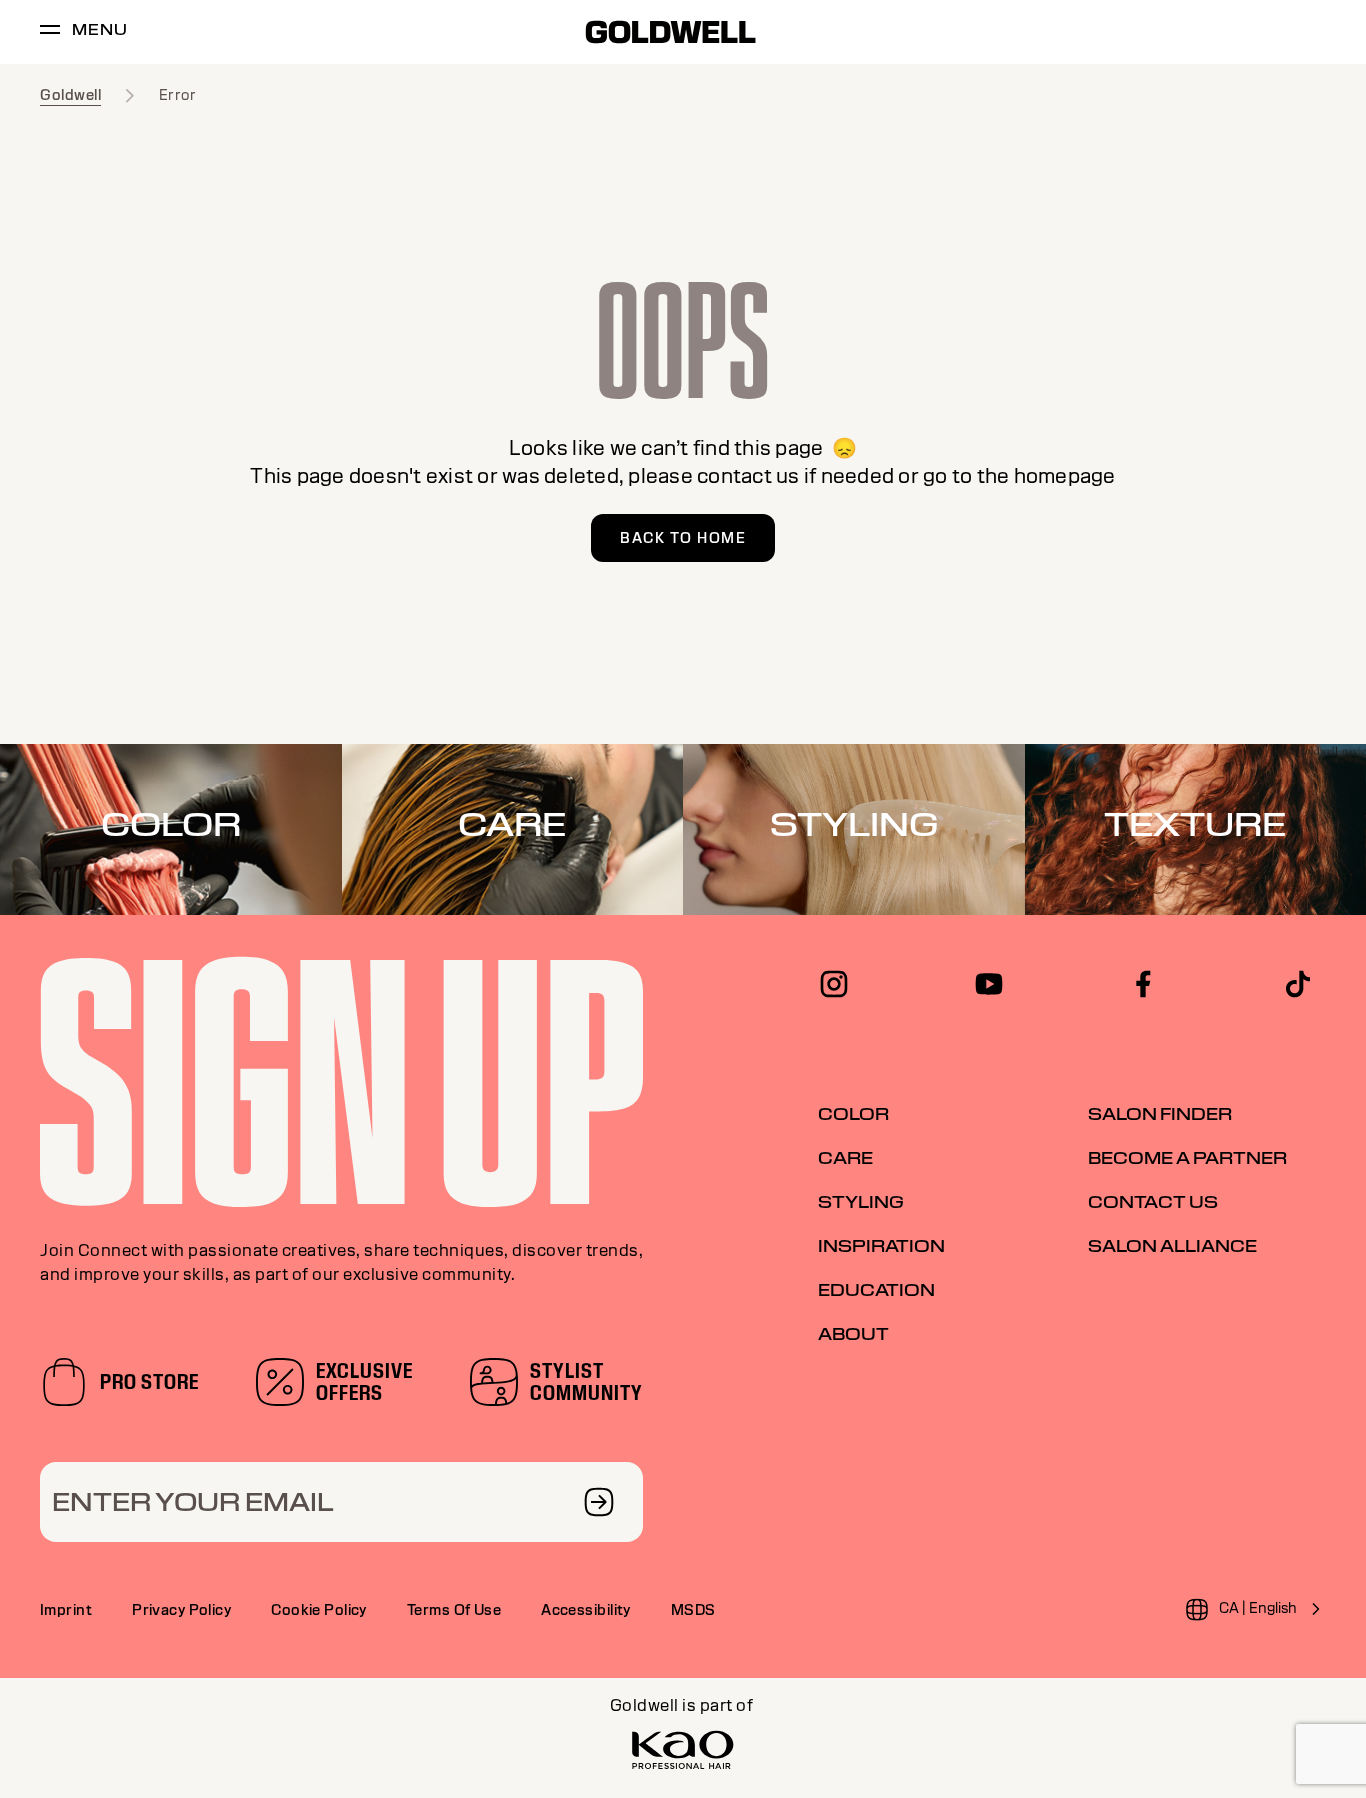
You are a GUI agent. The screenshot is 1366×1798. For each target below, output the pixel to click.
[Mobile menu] (50, 32)
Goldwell (70, 95)
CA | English (1258, 1608)
